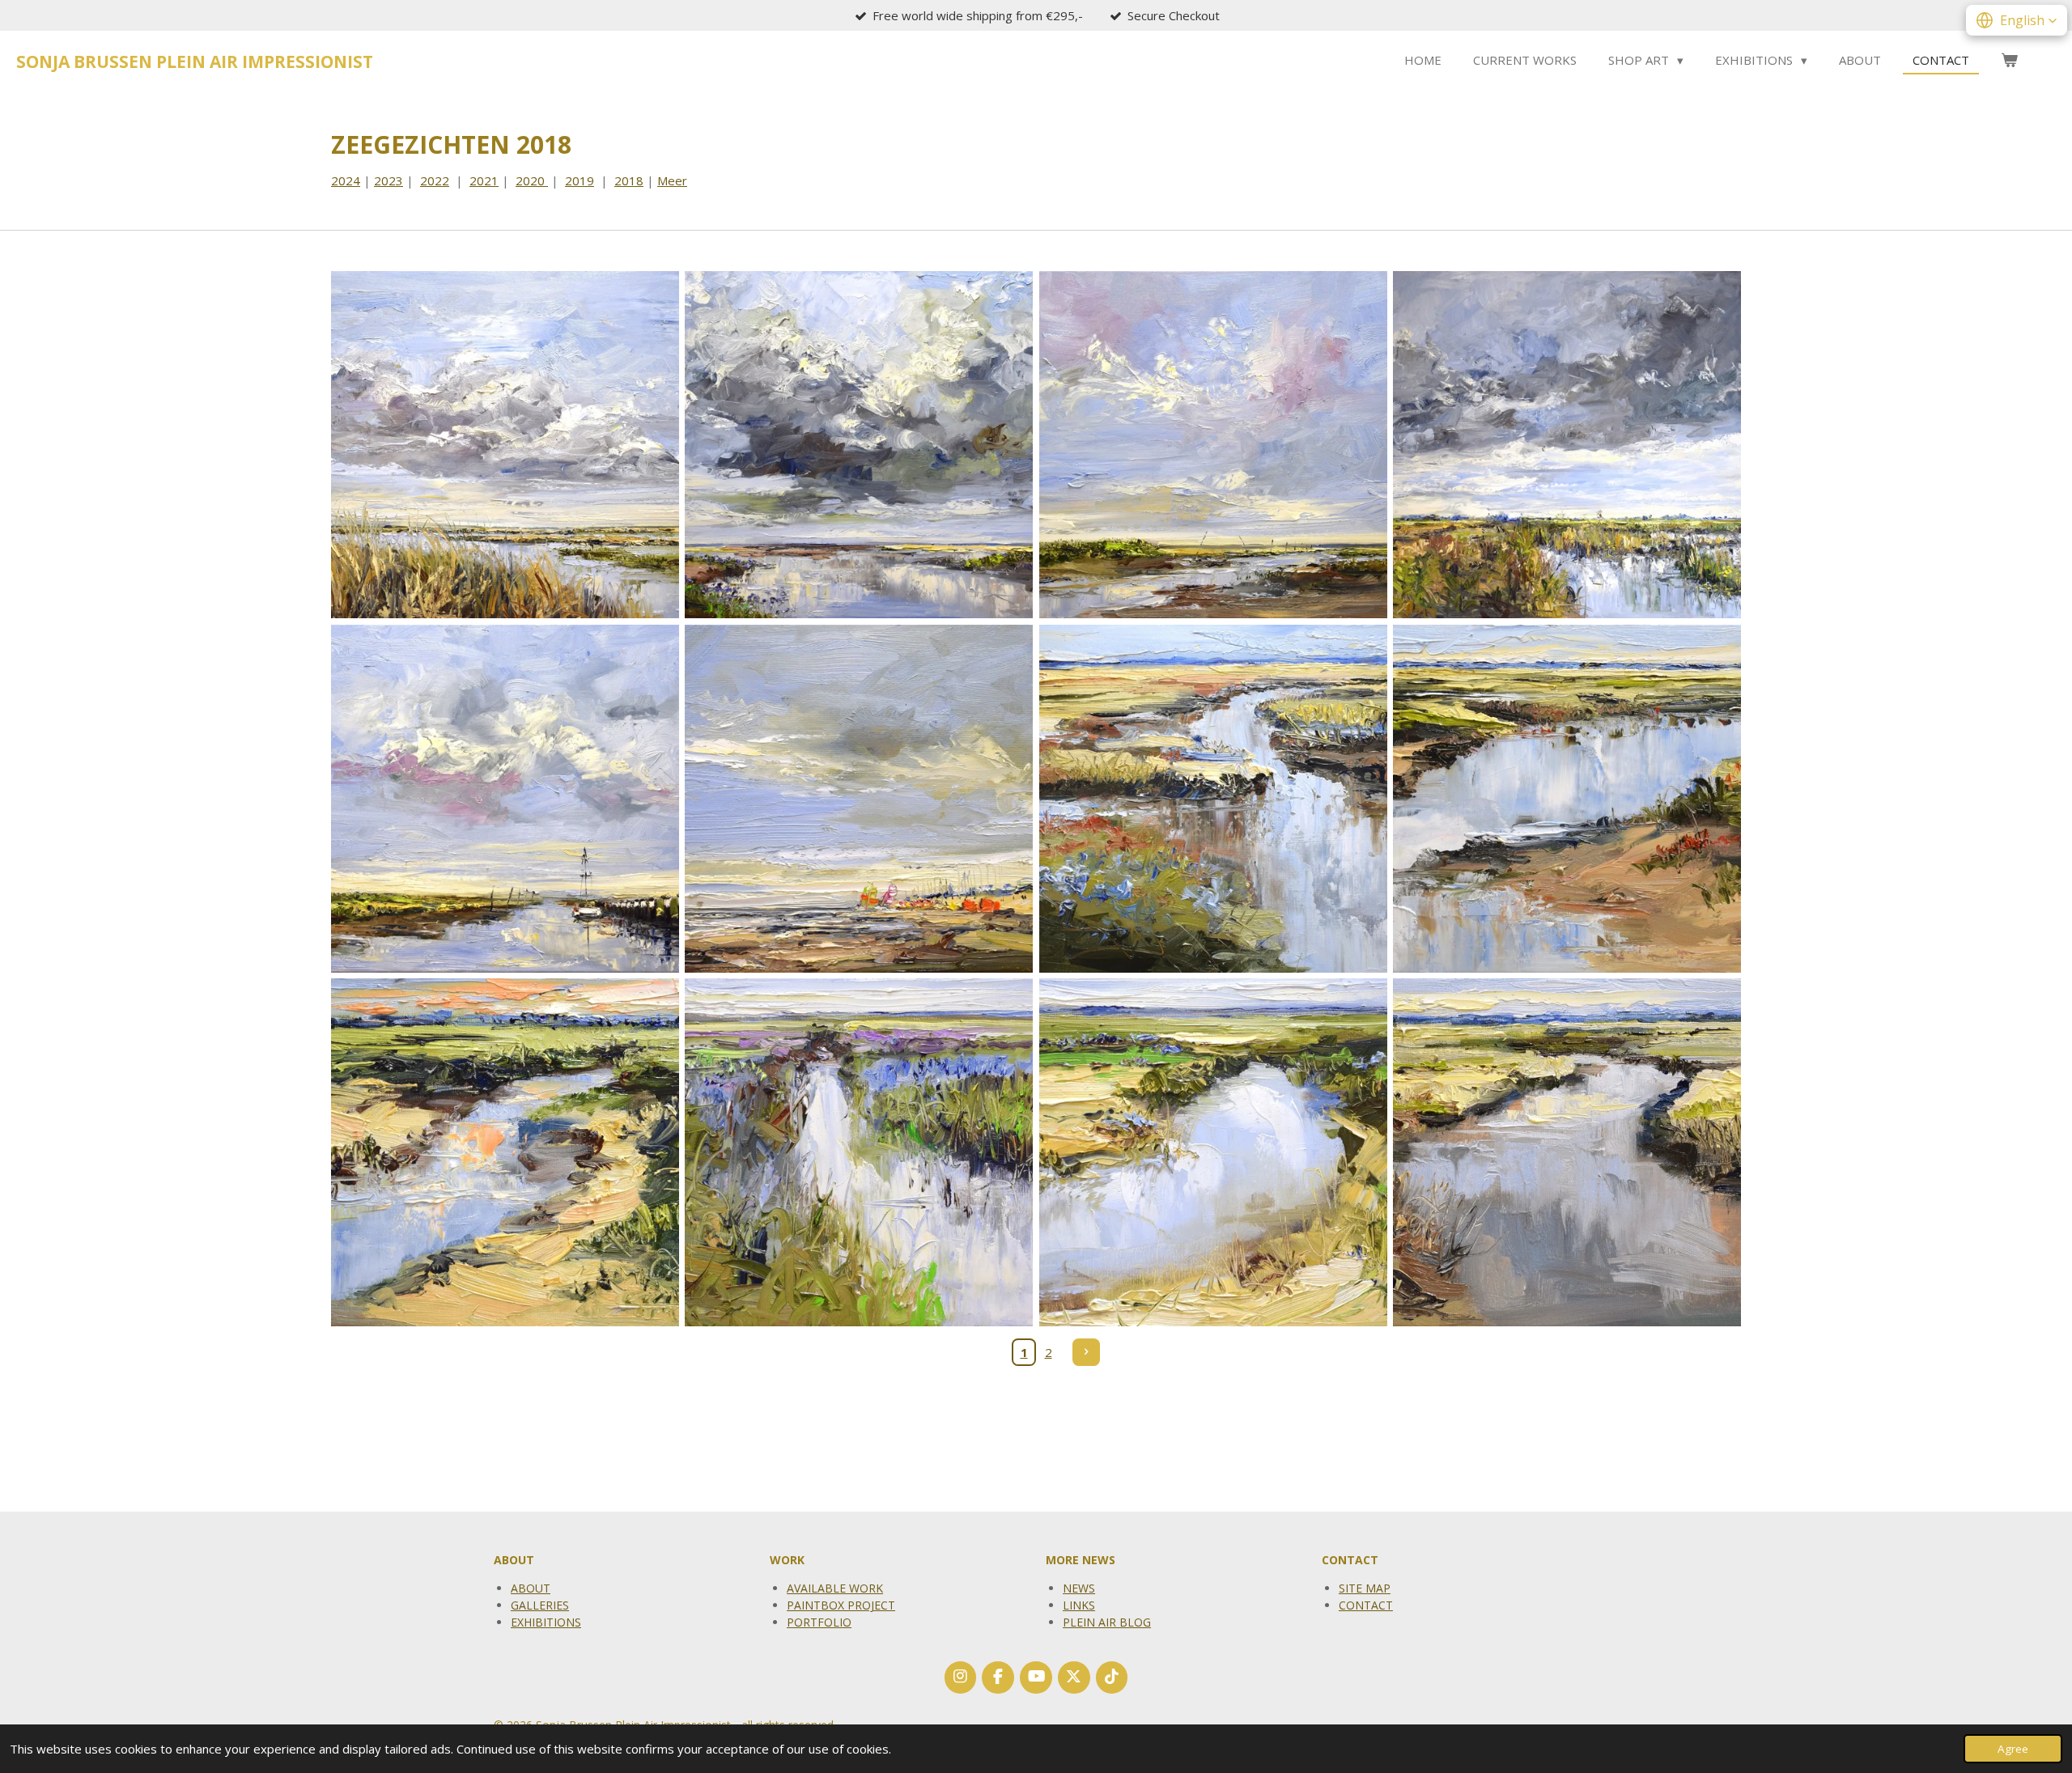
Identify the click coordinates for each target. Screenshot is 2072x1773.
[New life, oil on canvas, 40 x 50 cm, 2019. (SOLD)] (505, 445)
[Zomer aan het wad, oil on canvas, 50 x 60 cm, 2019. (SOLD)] (1213, 445)
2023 (388, 180)
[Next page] (1086, 1352)
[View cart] (2009, 60)
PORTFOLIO (819, 1622)
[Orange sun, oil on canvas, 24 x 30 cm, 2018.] (505, 1153)
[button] (2017, 20)
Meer (672, 180)
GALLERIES (540, 1605)
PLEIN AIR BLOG (1107, 1622)
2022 (435, 180)
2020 (532, 180)
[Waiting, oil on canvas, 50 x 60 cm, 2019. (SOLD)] (505, 798)
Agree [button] (2013, 1749)
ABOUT (531, 1588)
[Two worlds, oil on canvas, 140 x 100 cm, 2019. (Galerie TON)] (1567, 445)
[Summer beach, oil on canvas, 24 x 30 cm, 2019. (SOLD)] (859, 798)
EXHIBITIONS (546, 1622)
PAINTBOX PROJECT (841, 1605)
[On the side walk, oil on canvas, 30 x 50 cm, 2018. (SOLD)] (1213, 798)
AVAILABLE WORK (835, 1588)
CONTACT (1366, 1605)
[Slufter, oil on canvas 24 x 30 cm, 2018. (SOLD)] (1567, 1153)
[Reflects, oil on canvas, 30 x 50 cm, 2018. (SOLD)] (1567, 798)
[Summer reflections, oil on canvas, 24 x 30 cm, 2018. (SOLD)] (1213, 1153)
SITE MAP (1365, 1588)
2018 (629, 180)
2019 (580, 180)
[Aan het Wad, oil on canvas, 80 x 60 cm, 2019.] (859, 445)
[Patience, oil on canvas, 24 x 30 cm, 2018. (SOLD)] (859, 1153)
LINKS (1079, 1605)
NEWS (1079, 1588)
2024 (346, 180)
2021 (484, 180)
